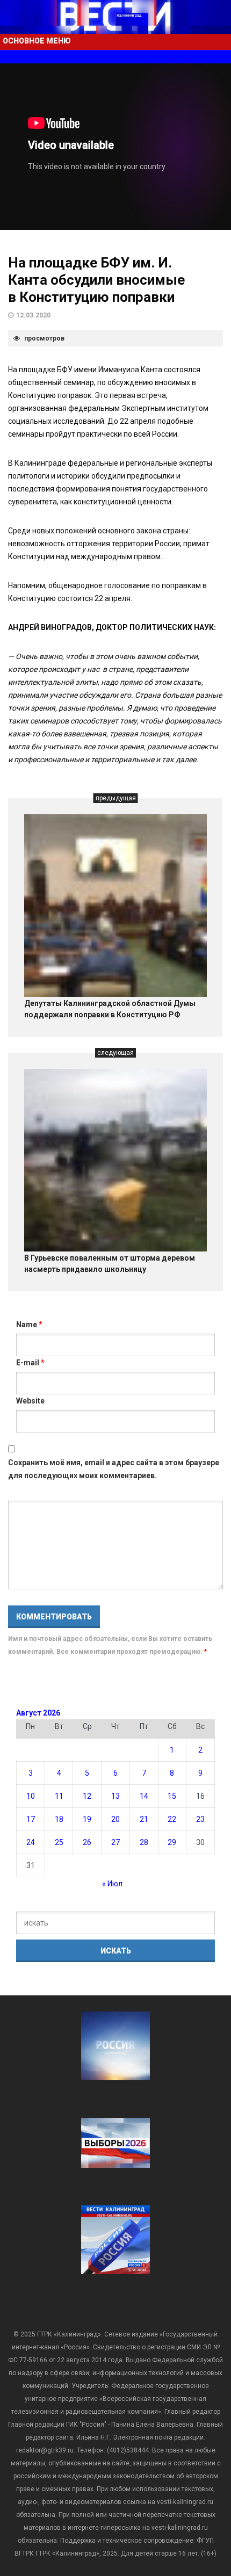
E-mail (30, 1363)
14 (144, 1796)
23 (200, 1819)
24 (31, 1842)
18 (59, 1819)
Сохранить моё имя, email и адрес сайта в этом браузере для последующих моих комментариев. (114, 1469)
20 (115, 1819)
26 (87, 1842)
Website (30, 1401)
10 (31, 1796)
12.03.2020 (33, 315)
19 (87, 1819)
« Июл (112, 1884)
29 (172, 1842)
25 (59, 1842)
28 (144, 1842)
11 (59, 1796)
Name (29, 1325)
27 (115, 1842)
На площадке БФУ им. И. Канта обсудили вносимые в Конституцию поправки (96, 280)
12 (87, 1796)
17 (31, 1819)
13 (115, 1796)
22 (172, 1819)
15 (172, 1796)
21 (144, 1819)
